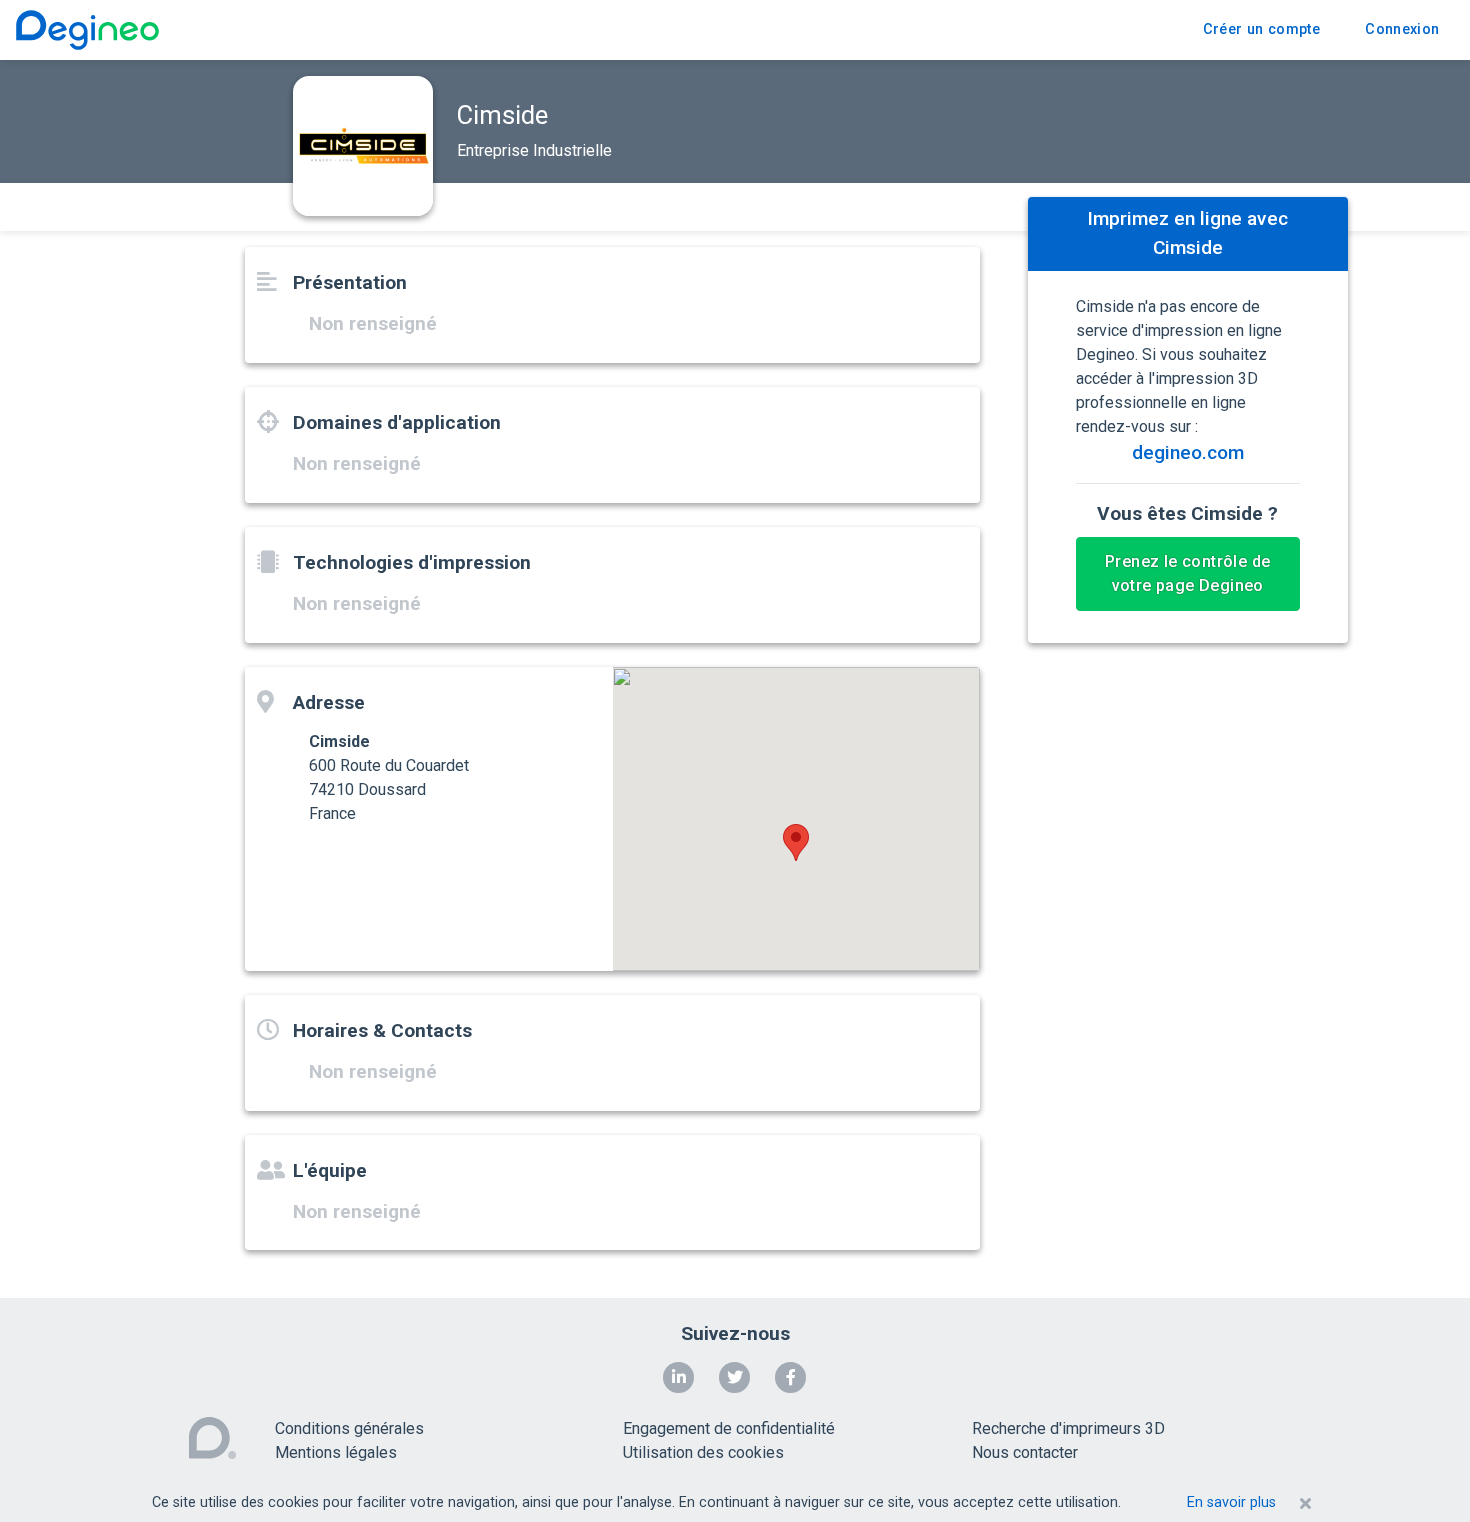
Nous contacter (1025, 1452)
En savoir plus (1231, 1502)
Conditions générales (349, 1428)
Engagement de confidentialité (729, 1428)
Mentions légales (336, 1452)
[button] (796, 842)
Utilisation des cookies (703, 1452)
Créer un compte (1261, 29)
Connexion (1402, 29)
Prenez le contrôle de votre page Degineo (1187, 573)
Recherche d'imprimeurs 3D (1068, 1428)
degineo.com (1188, 452)
